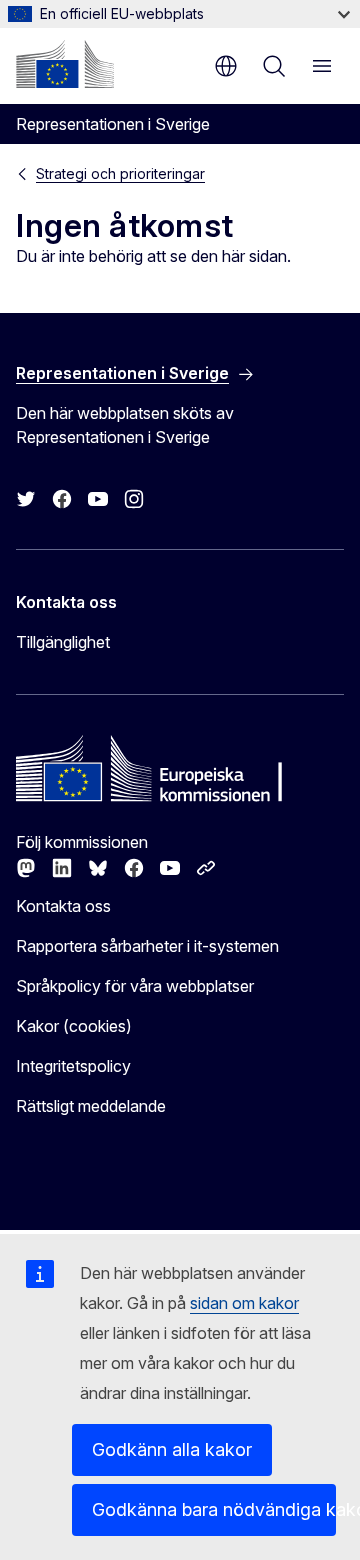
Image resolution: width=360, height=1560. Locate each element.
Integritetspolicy (73, 1066)
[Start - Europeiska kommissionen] (65, 64)
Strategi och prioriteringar (120, 173)
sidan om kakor (244, 1303)
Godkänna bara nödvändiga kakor (214, 1509)
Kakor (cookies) (74, 1026)
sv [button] (226, 66)
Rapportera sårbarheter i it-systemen (147, 946)
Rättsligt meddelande (91, 1106)
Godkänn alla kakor (172, 1449)
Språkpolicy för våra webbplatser (135, 986)
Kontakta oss (63, 906)
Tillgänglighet (63, 642)
